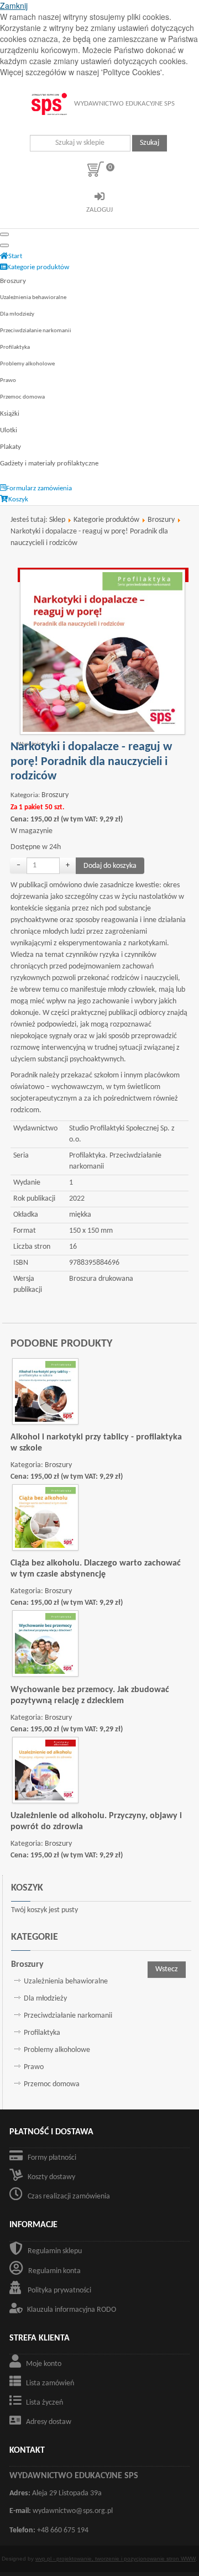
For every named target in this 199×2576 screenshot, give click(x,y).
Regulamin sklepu (55, 2251)
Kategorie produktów (106, 520)
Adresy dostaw (49, 2422)
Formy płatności (52, 2158)
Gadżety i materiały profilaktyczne (49, 464)
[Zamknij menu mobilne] (4, 245)
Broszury (13, 281)
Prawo (8, 381)
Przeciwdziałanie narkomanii (36, 331)
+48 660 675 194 (63, 2530)
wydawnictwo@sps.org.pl (73, 2511)
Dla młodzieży (17, 314)
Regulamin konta (54, 2271)
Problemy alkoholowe (27, 364)
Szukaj (150, 143)
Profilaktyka (15, 347)
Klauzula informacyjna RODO (72, 2310)
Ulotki (9, 430)
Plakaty (11, 447)
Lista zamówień (50, 2383)
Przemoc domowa (22, 397)
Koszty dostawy (51, 2177)
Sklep (57, 520)
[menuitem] (11, 256)
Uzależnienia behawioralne (33, 298)
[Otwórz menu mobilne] (4, 234)
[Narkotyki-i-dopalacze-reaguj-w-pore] (103, 652)
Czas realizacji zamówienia (69, 2197)
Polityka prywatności (59, 2290)
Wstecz (167, 1969)
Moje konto (44, 2364)
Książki (10, 414)
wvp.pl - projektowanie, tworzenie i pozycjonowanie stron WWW (116, 2559)
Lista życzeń (44, 2403)
